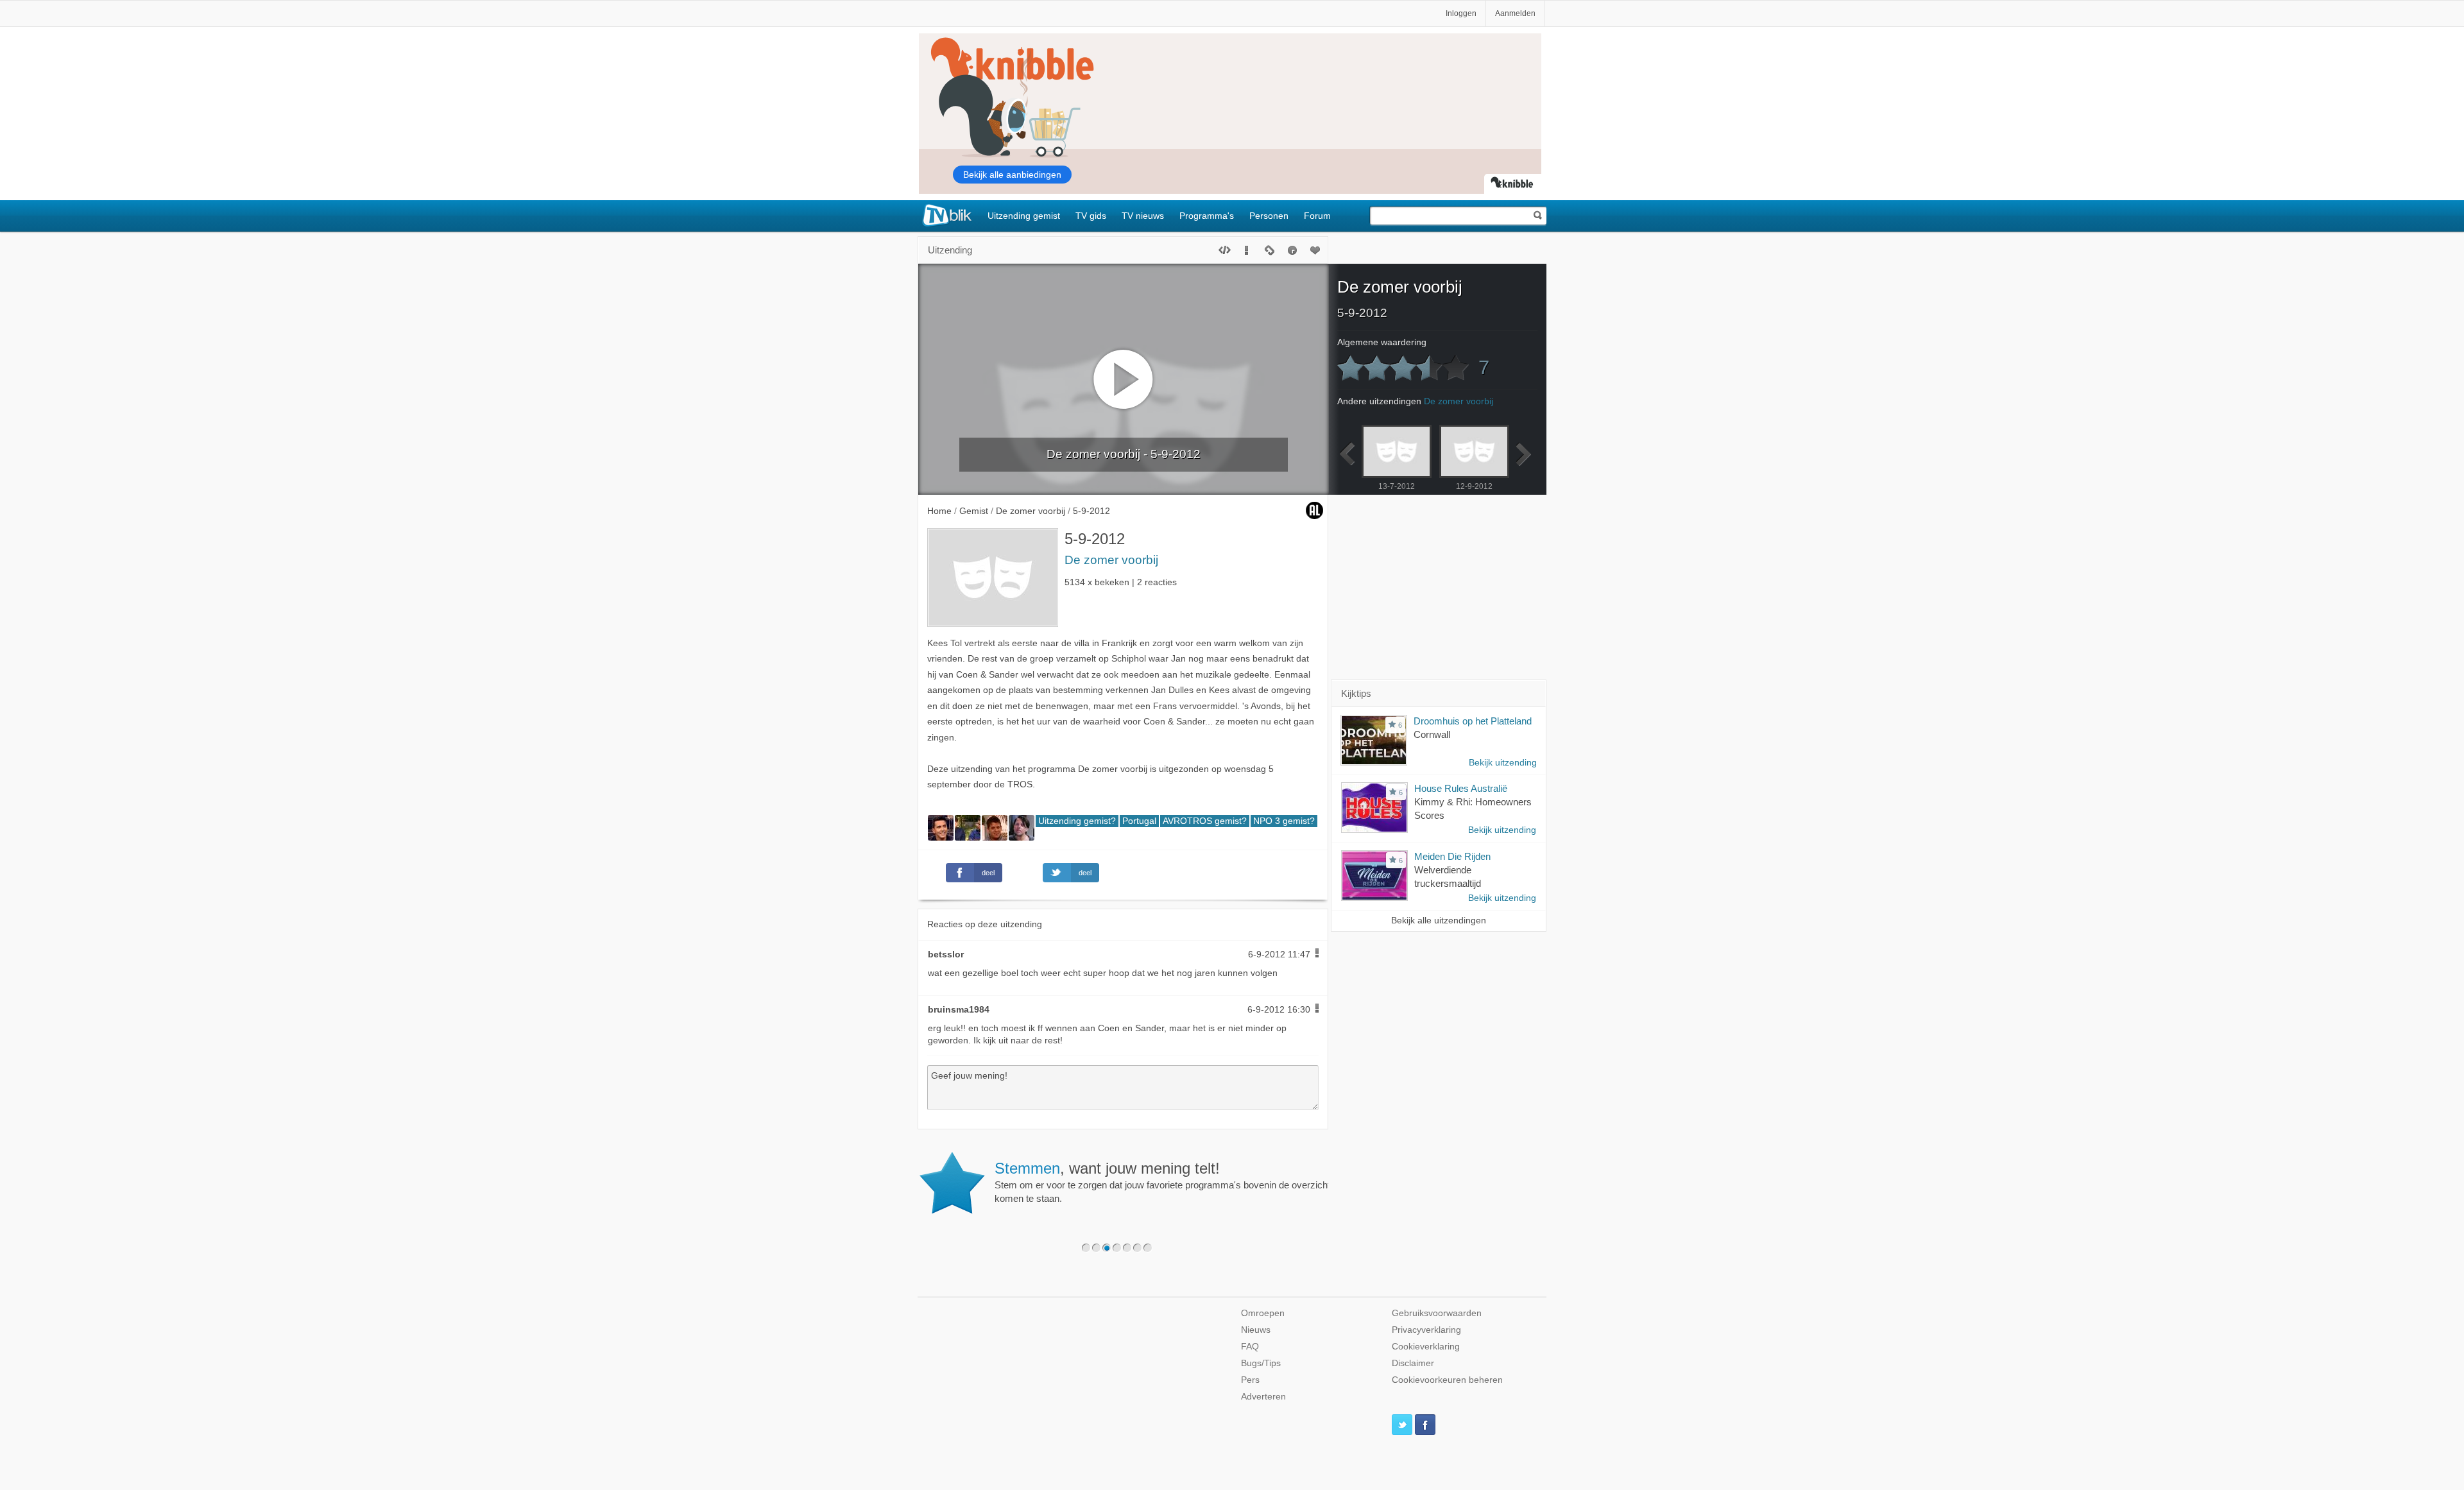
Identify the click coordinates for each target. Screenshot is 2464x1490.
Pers (1250, 1380)
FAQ (1250, 1347)
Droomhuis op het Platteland (1473, 721)
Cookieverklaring (1426, 1347)
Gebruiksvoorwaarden (1437, 1313)
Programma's (1207, 216)
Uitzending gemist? (1077, 821)
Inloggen (1461, 13)
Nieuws (1256, 1330)
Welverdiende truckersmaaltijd (1448, 877)
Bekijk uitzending (1503, 763)
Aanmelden (1515, 13)
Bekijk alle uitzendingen (1439, 921)
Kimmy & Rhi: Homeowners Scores (1473, 809)
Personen (1269, 216)
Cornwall (1432, 734)
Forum (1317, 216)
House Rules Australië (1461, 788)
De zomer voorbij (1111, 560)
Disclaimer (1413, 1363)
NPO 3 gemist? (1284, 821)
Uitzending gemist (1024, 216)
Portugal (1139, 821)
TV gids (1091, 216)
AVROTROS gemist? (1205, 821)
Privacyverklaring (1426, 1330)
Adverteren (1263, 1397)
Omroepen (1263, 1313)
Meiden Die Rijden (1452, 856)
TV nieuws (1143, 216)
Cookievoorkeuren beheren (1447, 1380)
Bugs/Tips (1261, 1363)
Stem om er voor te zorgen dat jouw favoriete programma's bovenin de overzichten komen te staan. (1168, 1182)
